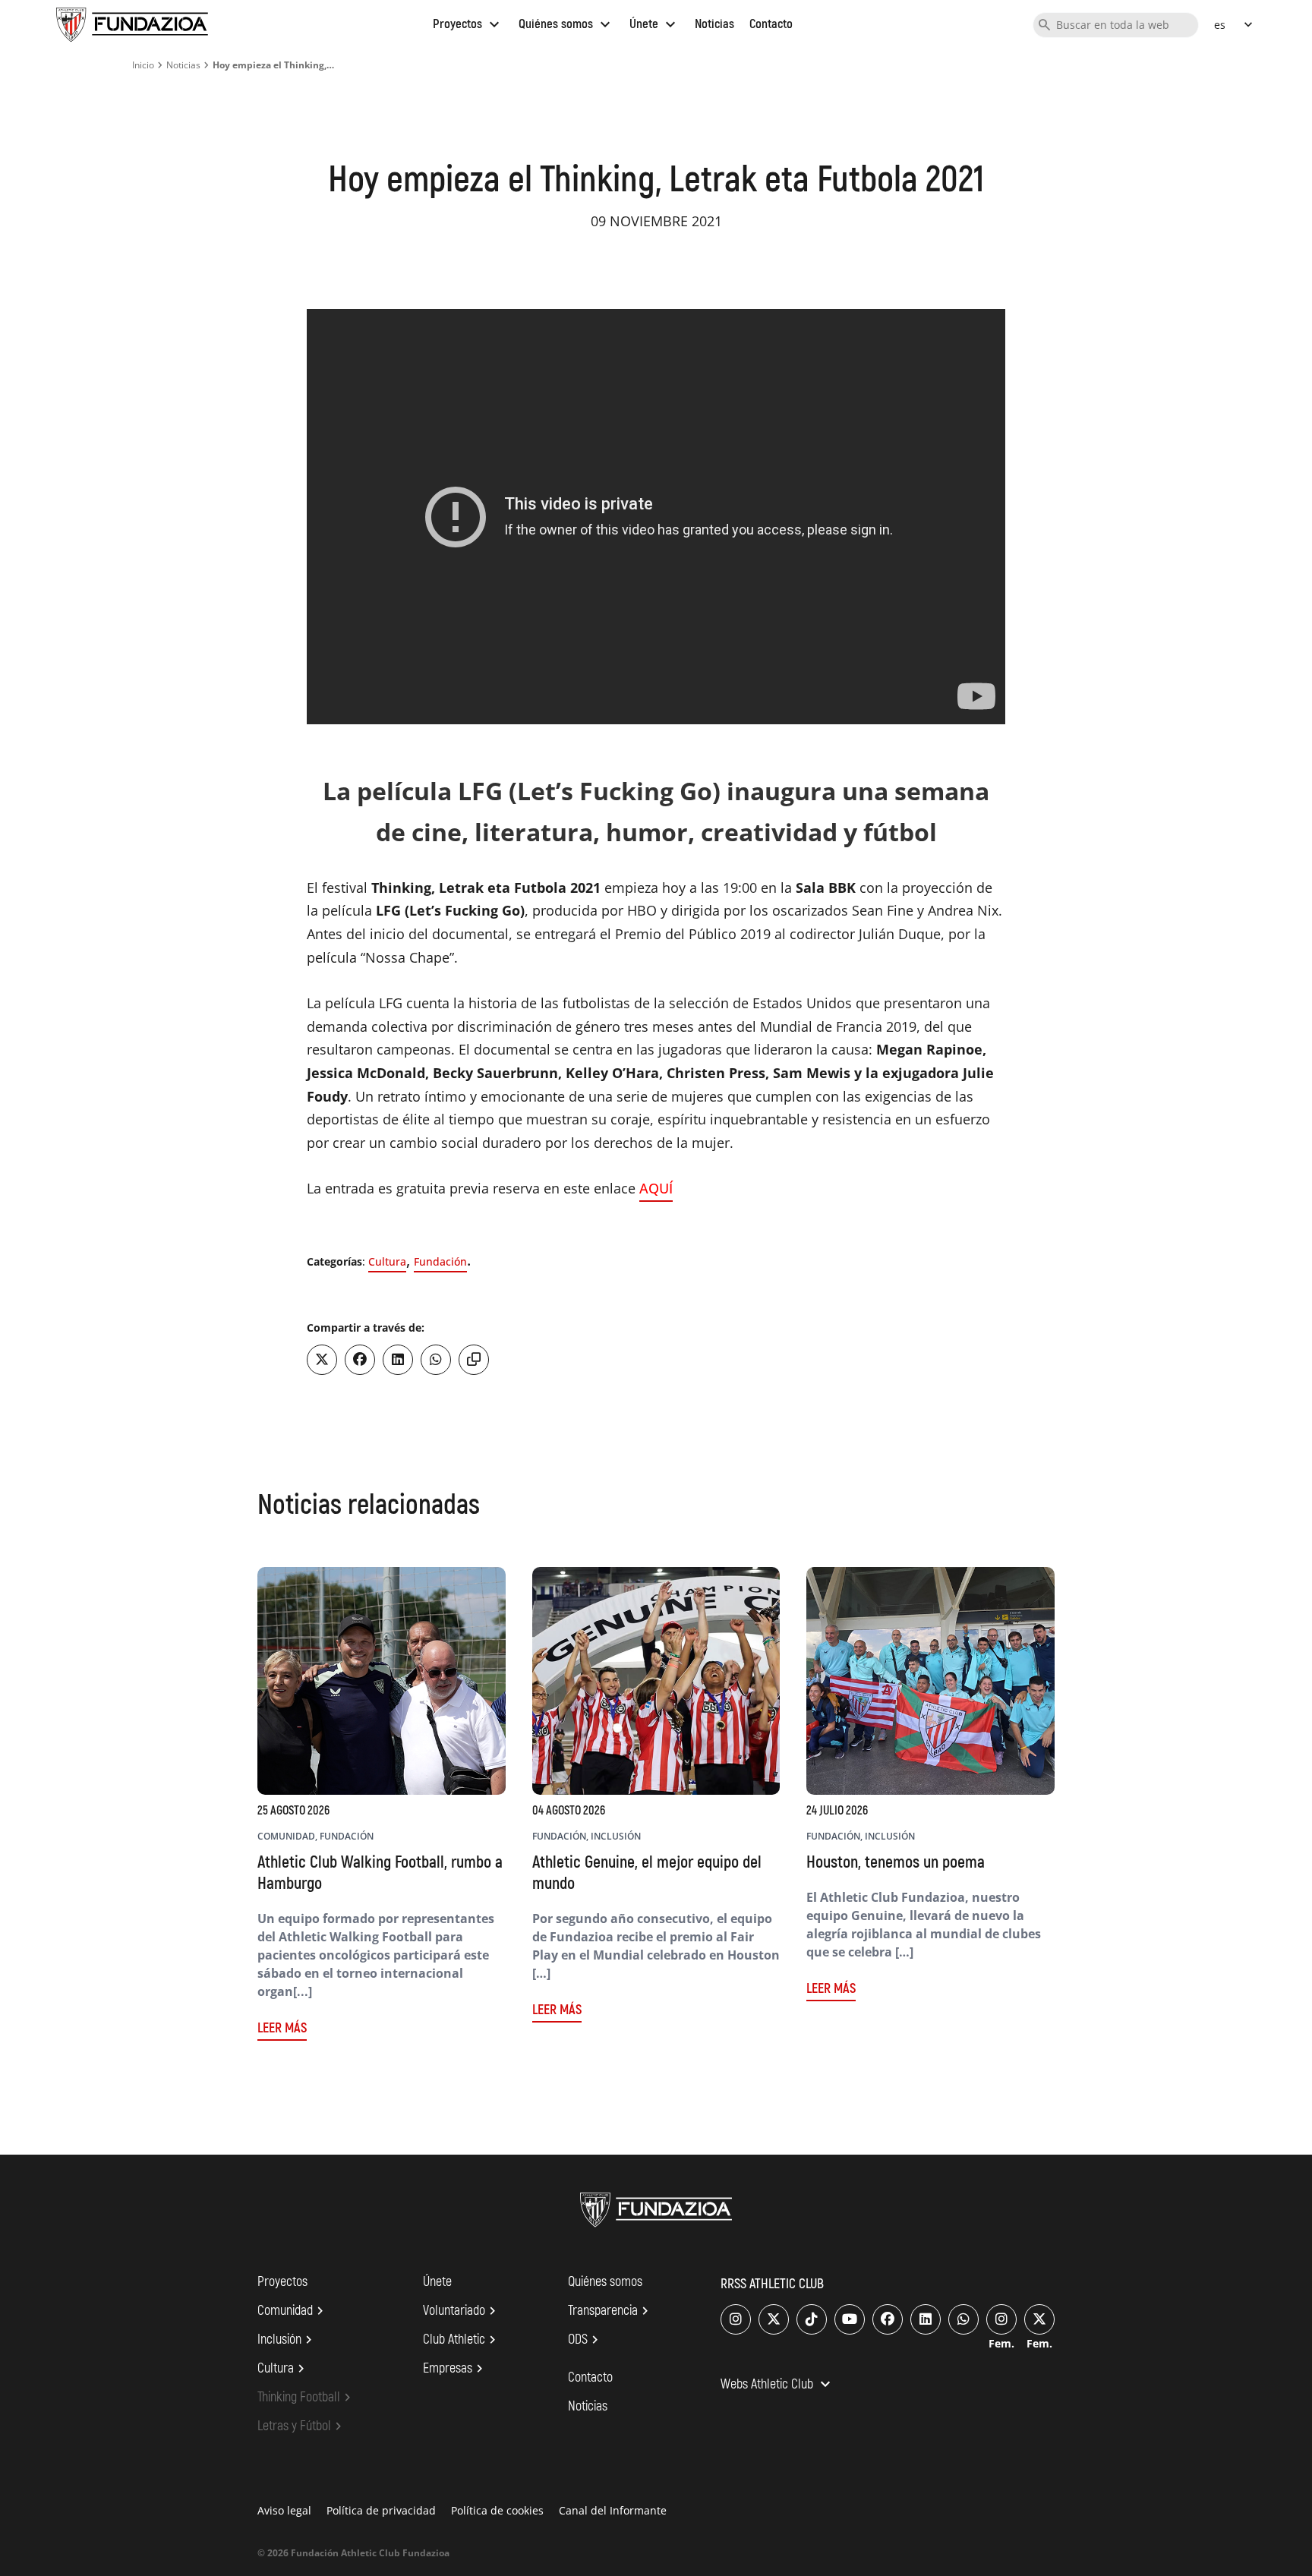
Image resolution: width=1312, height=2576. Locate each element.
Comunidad (293, 2311)
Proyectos (468, 24)
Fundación (440, 1261)
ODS (585, 2340)
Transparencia (610, 2311)
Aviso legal (284, 2510)
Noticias (714, 24)
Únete (654, 24)
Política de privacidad (381, 2510)
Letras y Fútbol (302, 2426)
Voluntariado (462, 2311)
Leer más (282, 2028)
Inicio (143, 65)
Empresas (455, 2369)
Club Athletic (462, 2340)
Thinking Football (306, 2398)
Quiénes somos (566, 24)
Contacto (771, 24)
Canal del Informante (613, 2510)
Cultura (387, 1261)
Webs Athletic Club (777, 2385)
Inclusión (287, 2340)
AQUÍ (656, 1188)
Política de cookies (497, 2510)
